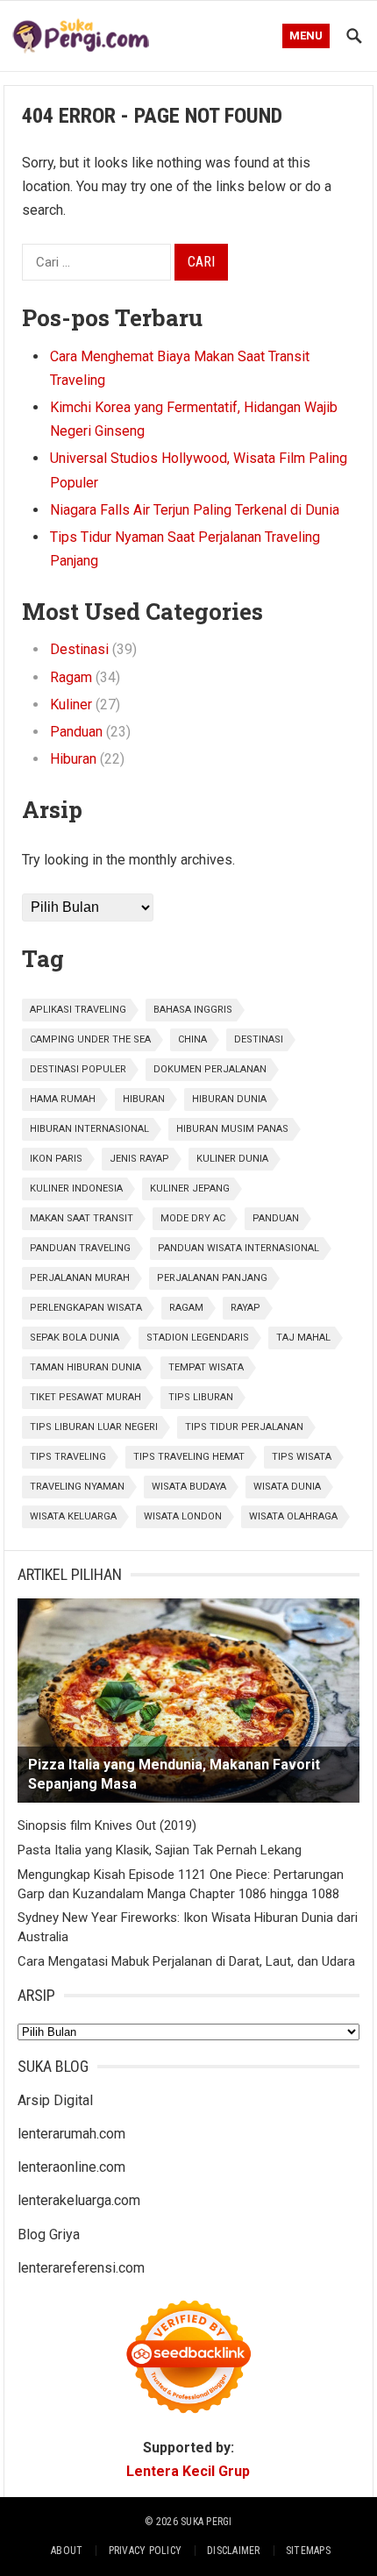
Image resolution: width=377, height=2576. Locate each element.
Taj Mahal (303, 1338)
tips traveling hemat (189, 1457)
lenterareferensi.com (81, 2268)
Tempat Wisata (206, 1367)
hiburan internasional (89, 1129)
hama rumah (63, 1099)
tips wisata (302, 1457)
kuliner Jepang (190, 1188)
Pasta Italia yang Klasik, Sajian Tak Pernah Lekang (160, 1850)
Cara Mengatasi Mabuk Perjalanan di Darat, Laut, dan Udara (186, 1961)
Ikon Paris (56, 1159)
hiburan (144, 1099)
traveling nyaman (77, 1487)
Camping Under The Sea (90, 1039)
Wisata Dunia (287, 1487)
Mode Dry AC (193, 1218)
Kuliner (71, 704)
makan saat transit (82, 1218)
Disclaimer (233, 2551)
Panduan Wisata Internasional (238, 1248)
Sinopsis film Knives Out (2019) (107, 1825)
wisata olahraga (293, 1516)
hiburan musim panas (232, 1129)
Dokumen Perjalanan (210, 1069)
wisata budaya (189, 1487)
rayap (245, 1308)
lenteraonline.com (71, 2167)
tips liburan (201, 1397)
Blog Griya (49, 2234)
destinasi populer (78, 1069)
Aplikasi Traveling (78, 1010)
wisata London (183, 1516)
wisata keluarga (73, 1516)
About (67, 2551)
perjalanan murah (80, 1278)
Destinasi (79, 649)
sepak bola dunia (75, 1338)
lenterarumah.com (71, 2134)
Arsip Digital (55, 2100)
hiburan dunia (229, 1099)
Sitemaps (308, 2551)
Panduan (76, 732)
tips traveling (68, 1457)
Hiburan (73, 759)
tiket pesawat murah (85, 1397)
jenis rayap (139, 1159)
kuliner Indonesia (76, 1188)
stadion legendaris (198, 1338)
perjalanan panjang (212, 1278)
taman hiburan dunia (85, 1367)
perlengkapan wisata (86, 1308)
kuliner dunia (232, 1159)
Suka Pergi (206, 2522)
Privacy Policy (145, 2551)
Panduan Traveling (80, 1248)
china (192, 1039)
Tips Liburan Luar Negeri (94, 1427)
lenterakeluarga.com (79, 2200)
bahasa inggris (193, 1010)
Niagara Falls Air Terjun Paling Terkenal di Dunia (195, 510)
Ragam (71, 677)
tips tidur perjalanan (244, 1427)
